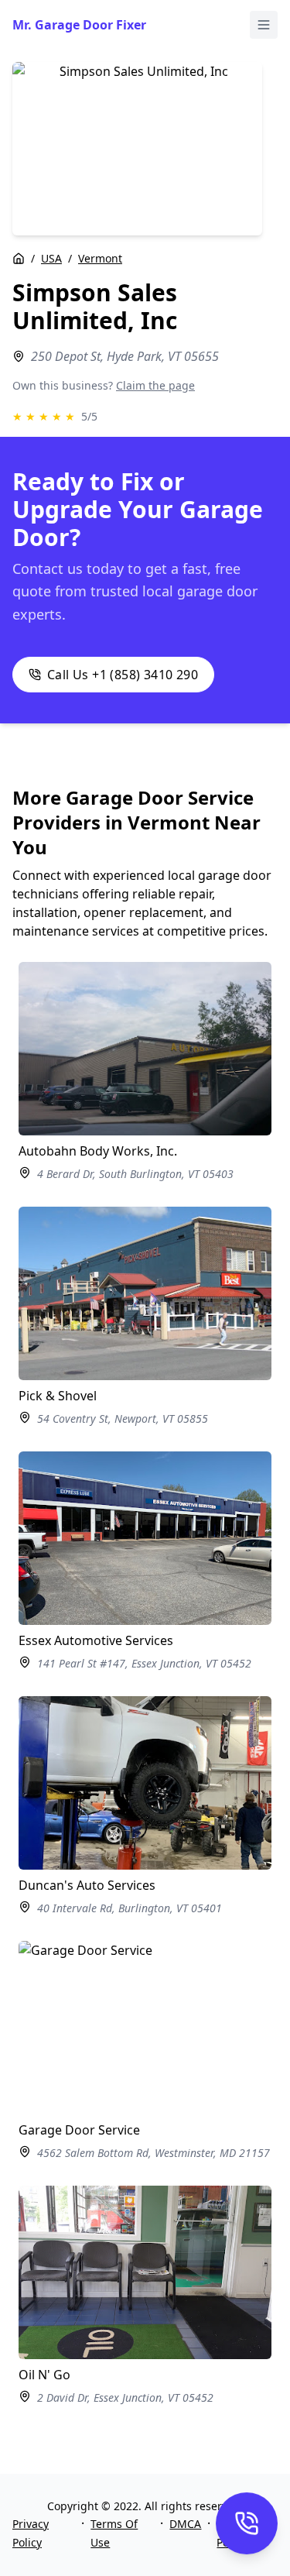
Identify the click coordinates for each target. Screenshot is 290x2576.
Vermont (100, 258)
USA (51, 258)
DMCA (185, 2524)
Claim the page (155, 385)
